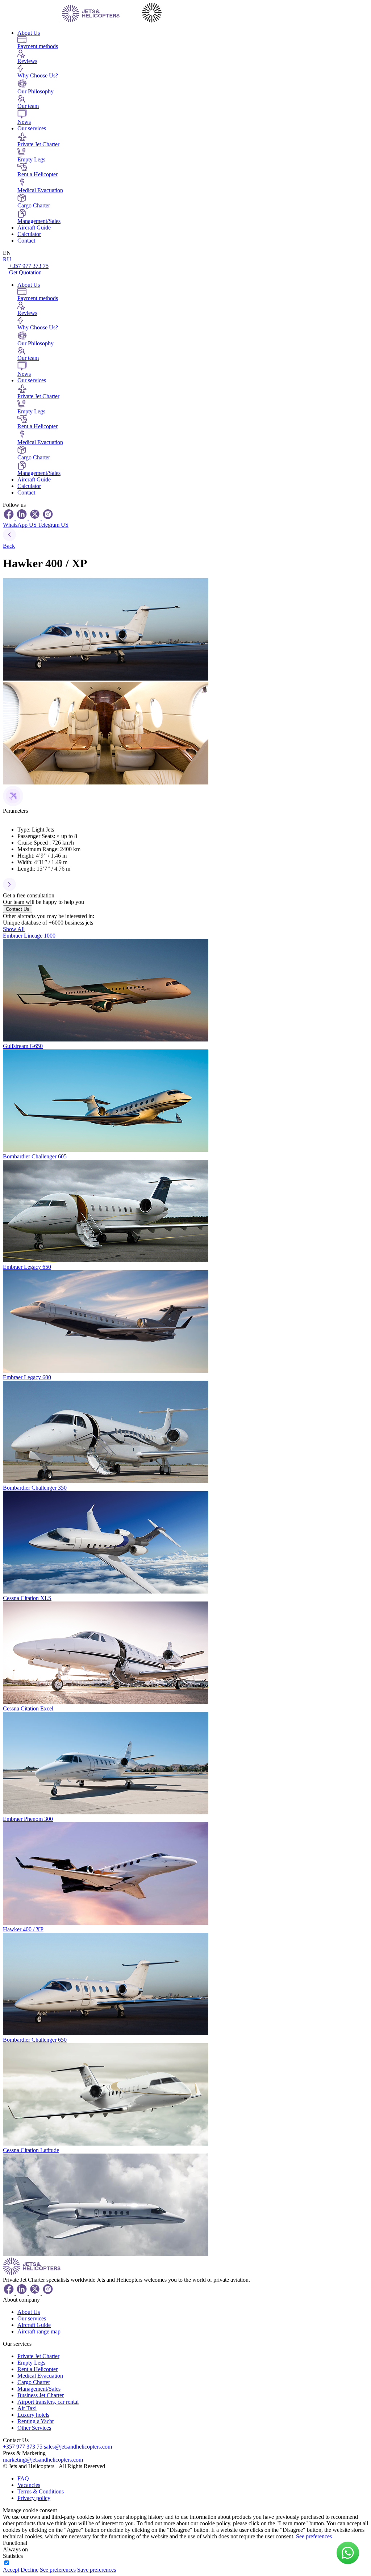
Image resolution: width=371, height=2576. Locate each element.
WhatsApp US (20, 525)
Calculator (29, 234)
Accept (11, 2570)
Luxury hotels (33, 2415)
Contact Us (18, 909)
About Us (29, 33)
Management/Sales (39, 2389)
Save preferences (97, 2570)
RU (7, 259)
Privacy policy (34, 2498)
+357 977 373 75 (29, 266)
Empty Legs (31, 2363)
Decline (30, 2570)
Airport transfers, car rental (48, 2402)
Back (9, 546)
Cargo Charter (34, 2382)
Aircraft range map (39, 2331)
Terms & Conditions (41, 2491)
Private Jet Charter (38, 2356)
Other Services (34, 2428)
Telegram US (53, 525)
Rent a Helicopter (37, 2369)
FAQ (23, 2478)
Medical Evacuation (40, 2376)
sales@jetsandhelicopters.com (78, 2447)
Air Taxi (27, 2408)
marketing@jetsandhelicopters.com (43, 2460)
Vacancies (29, 2485)
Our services (32, 128)
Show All (14, 929)
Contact (26, 241)
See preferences (314, 2536)
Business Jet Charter (41, 2395)
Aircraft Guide (34, 228)
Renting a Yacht (36, 2421)
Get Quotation (25, 272)
